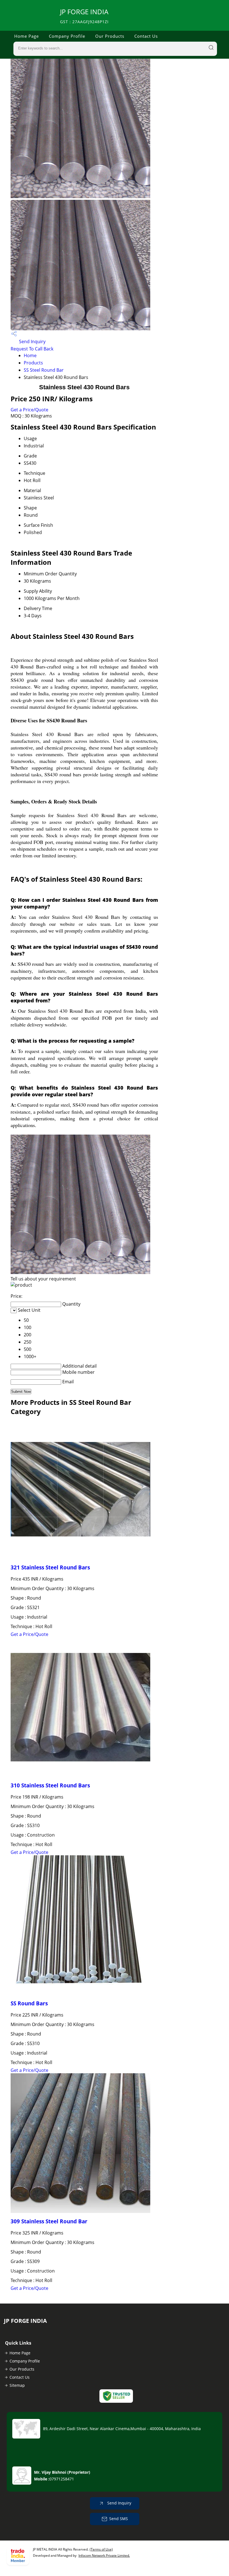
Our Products (110, 36)
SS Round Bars (29, 2003)
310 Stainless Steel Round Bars (50, 1785)
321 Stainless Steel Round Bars (50, 1567)
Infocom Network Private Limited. (104, 2555)
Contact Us (146, 36)
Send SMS (119, 2519)
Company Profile (67, 36)
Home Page (27, 36)
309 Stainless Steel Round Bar (49, 2221)
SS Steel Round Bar (44, 370)
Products (33, 363)
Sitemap (17, 2385)
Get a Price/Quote (29, 410)
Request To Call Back (32, 349)
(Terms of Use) (101, 2549)
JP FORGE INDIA (84, 16)
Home (30, 355)
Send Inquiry (32, 341)
